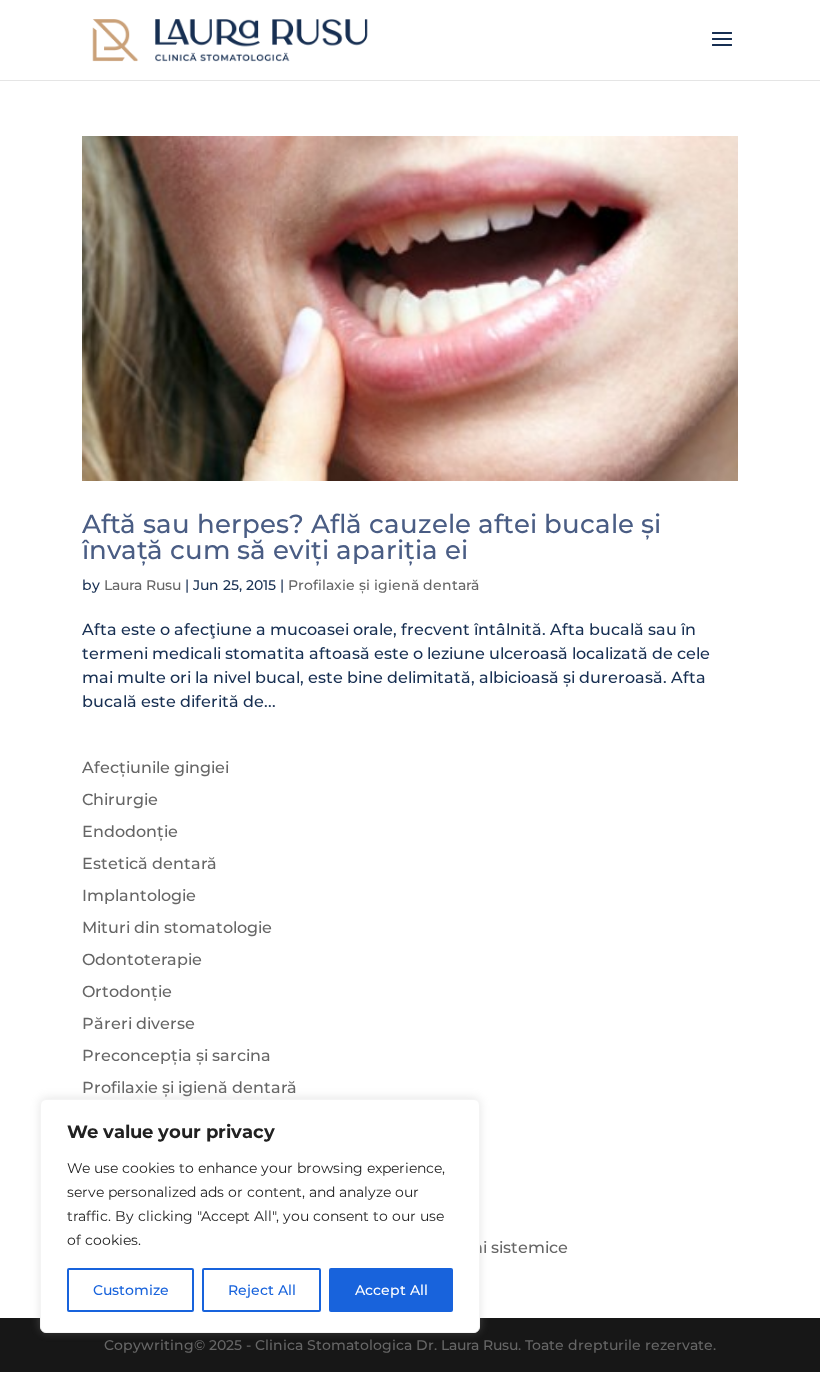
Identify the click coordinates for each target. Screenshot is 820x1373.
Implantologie (139, 895)
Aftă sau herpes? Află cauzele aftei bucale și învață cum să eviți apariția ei (371, 537)
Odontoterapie (142, 959)
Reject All (262, 1290)
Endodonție (130, 831)
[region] (260, 1216)
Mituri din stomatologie (177, 927)
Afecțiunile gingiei (155, 767)
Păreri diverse (138, 1023)
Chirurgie (120, 799)
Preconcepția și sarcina (176, 1055)
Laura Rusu (142, 585)
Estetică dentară (149, 863)
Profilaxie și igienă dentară (383, 585)
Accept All (391, 1290)
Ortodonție (127, 991)
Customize (131, 1290)
